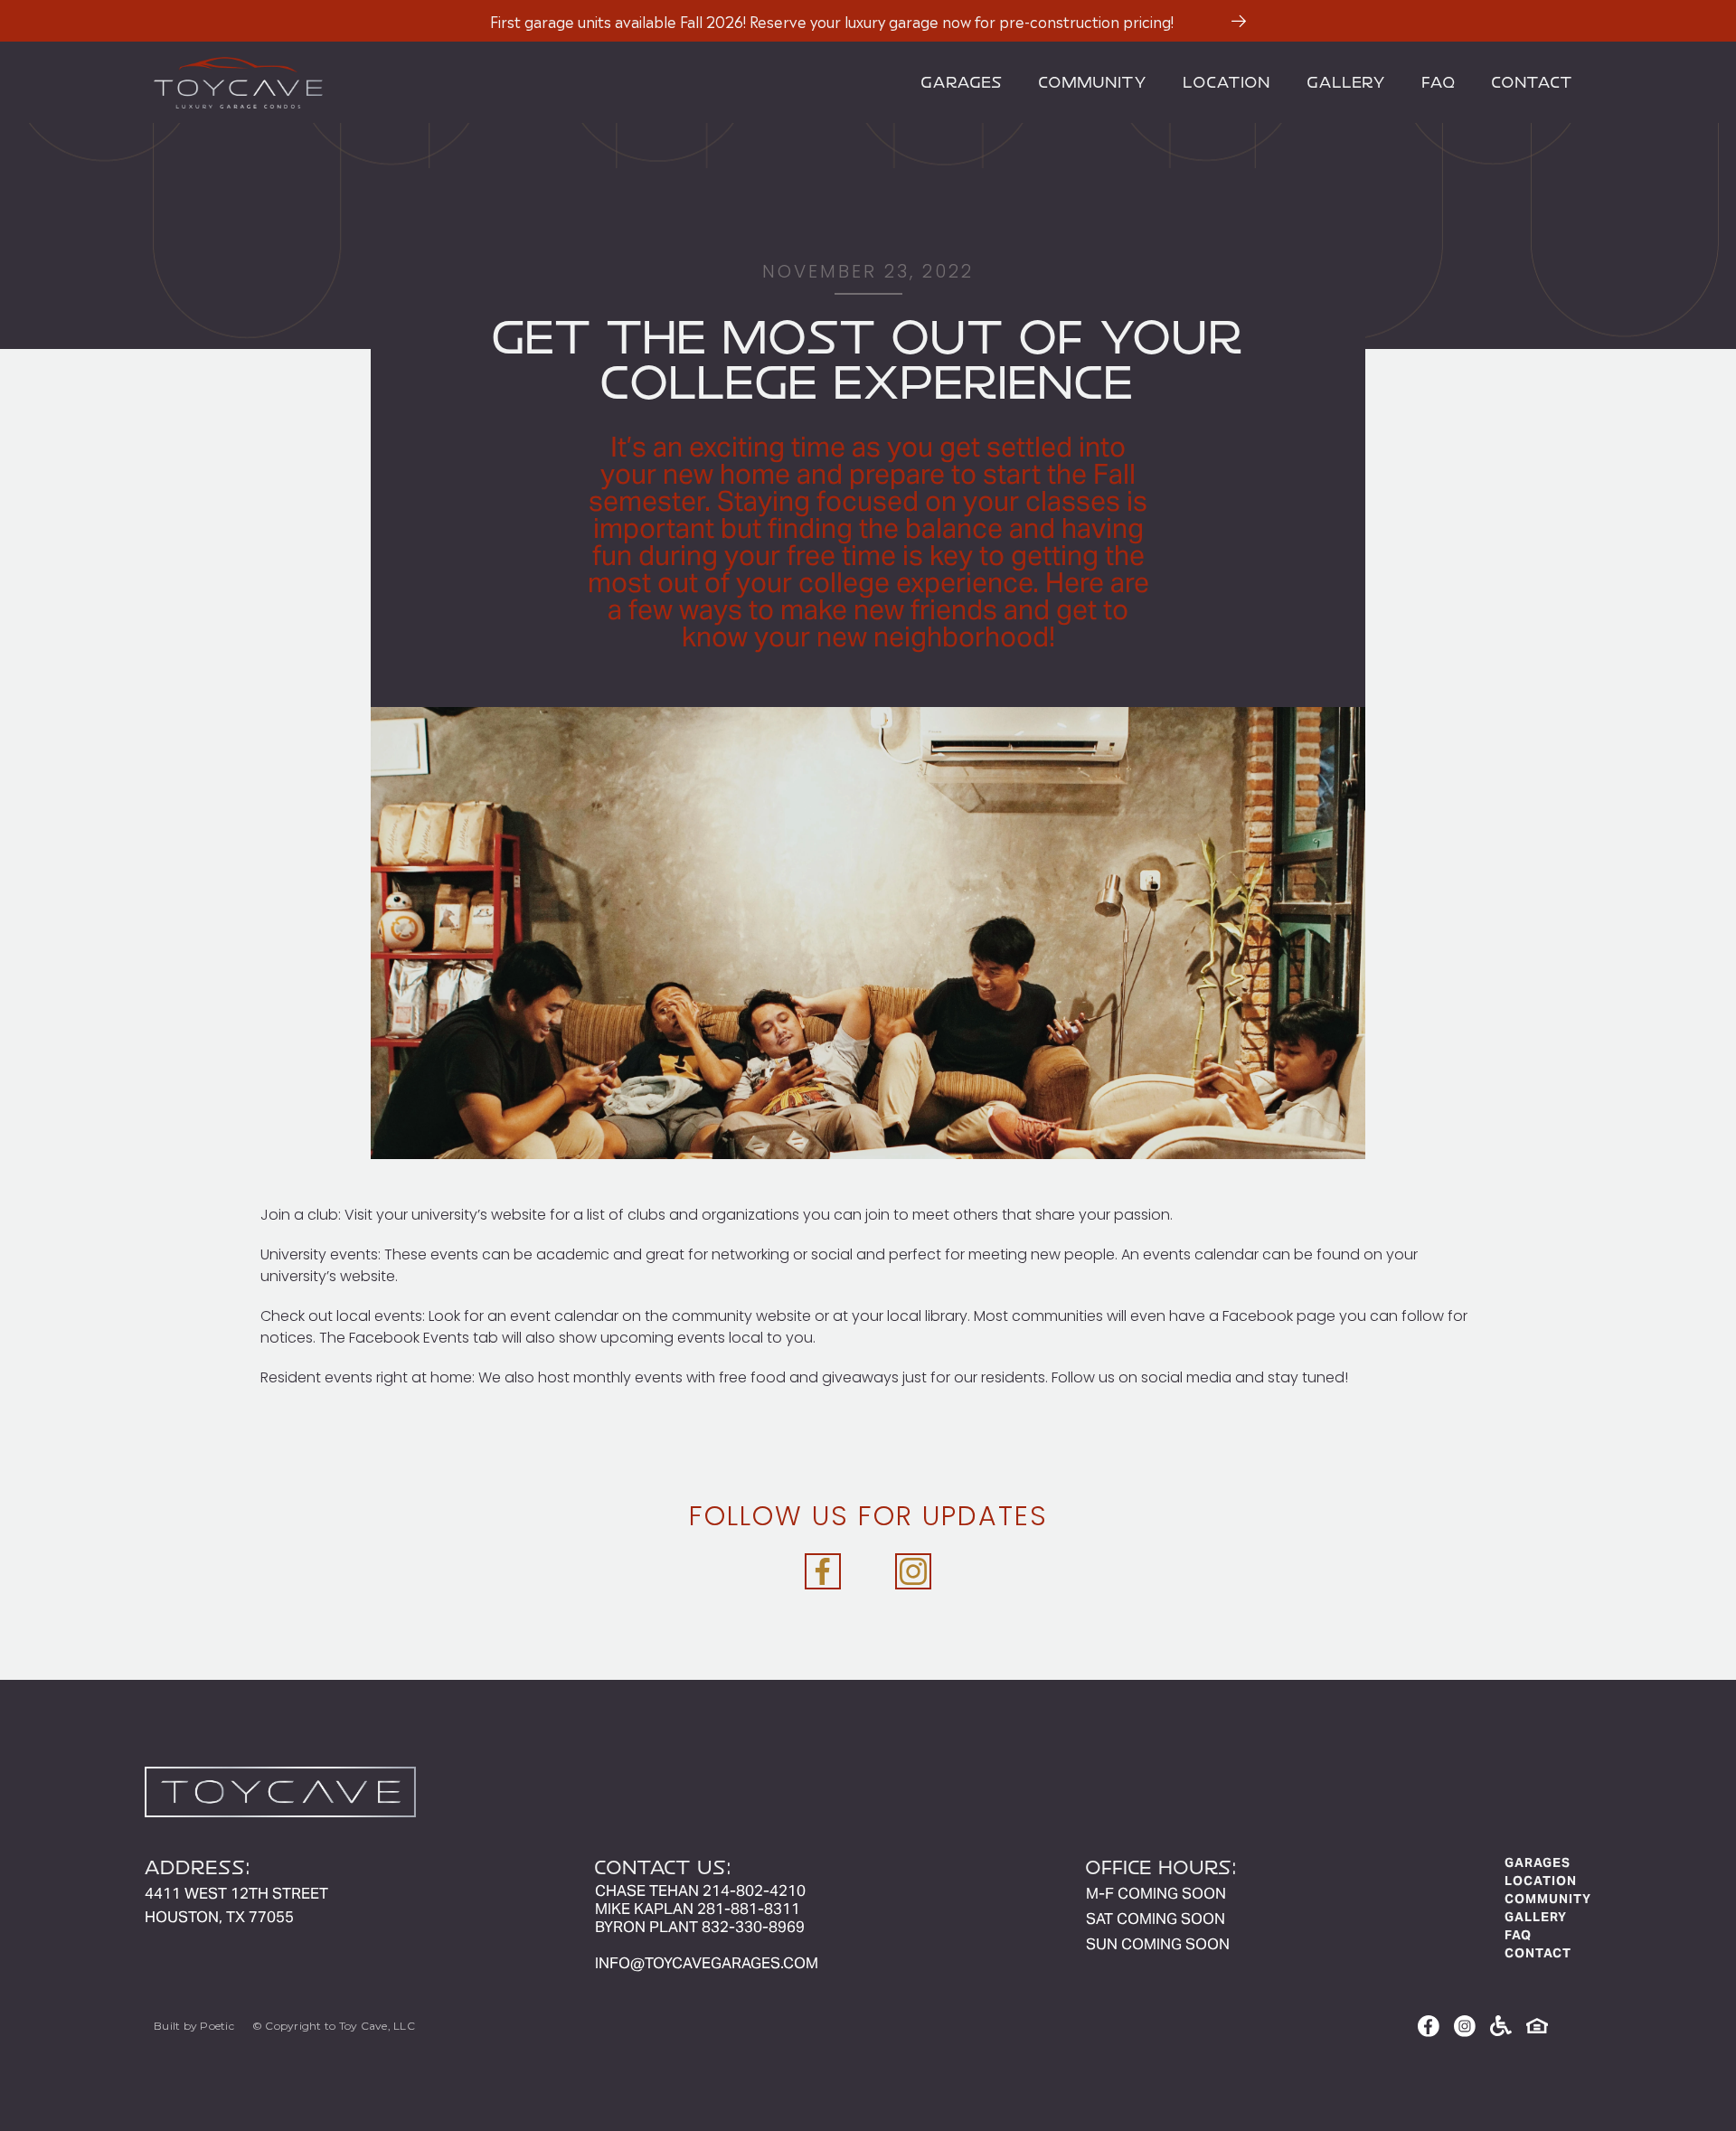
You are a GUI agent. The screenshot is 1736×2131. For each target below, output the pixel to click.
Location (1227, 82)
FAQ (1439, 82)
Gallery (1347, 82)
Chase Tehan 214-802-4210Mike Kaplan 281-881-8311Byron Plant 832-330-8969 (700, 1909)
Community (1093, 82)
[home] (524, 82)
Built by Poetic (194, 2026)
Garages (962, 82)
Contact (1533, 82)
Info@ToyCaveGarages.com (707, 1963)
